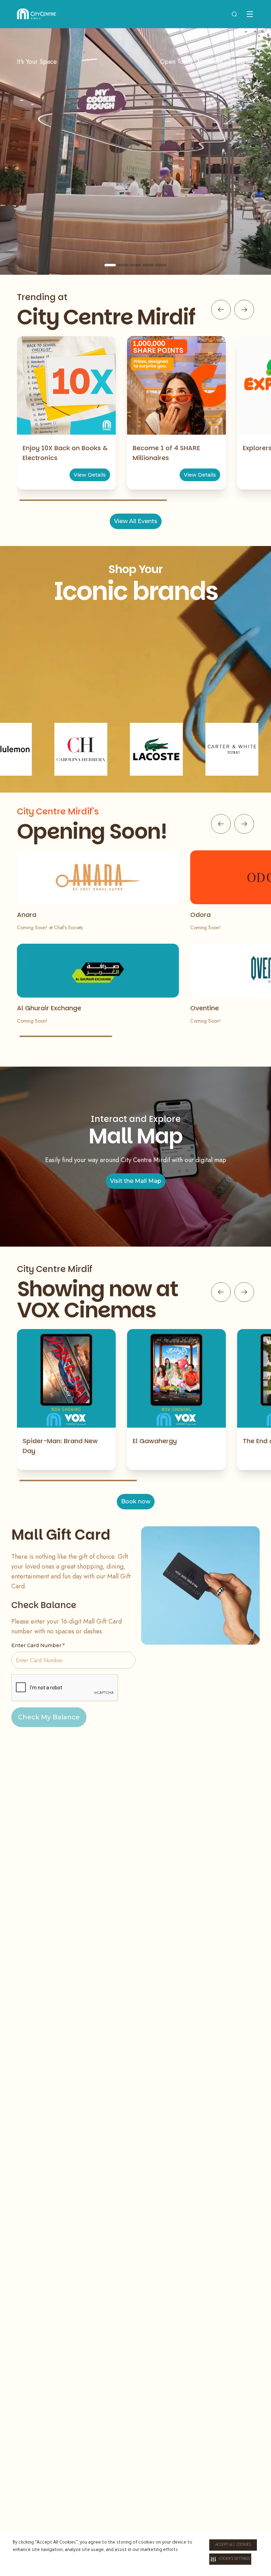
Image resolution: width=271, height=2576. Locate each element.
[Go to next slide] (244, 310)
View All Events (136, 521)
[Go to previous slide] (221, 310)
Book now (136, 1501)
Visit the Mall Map (136, 1181)
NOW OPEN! (136, 213)
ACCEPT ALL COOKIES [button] (233, 2545)
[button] (230, 2559)
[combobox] (234, 14)
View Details (90, 475)
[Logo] (37, 14)
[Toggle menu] (250, 14)
